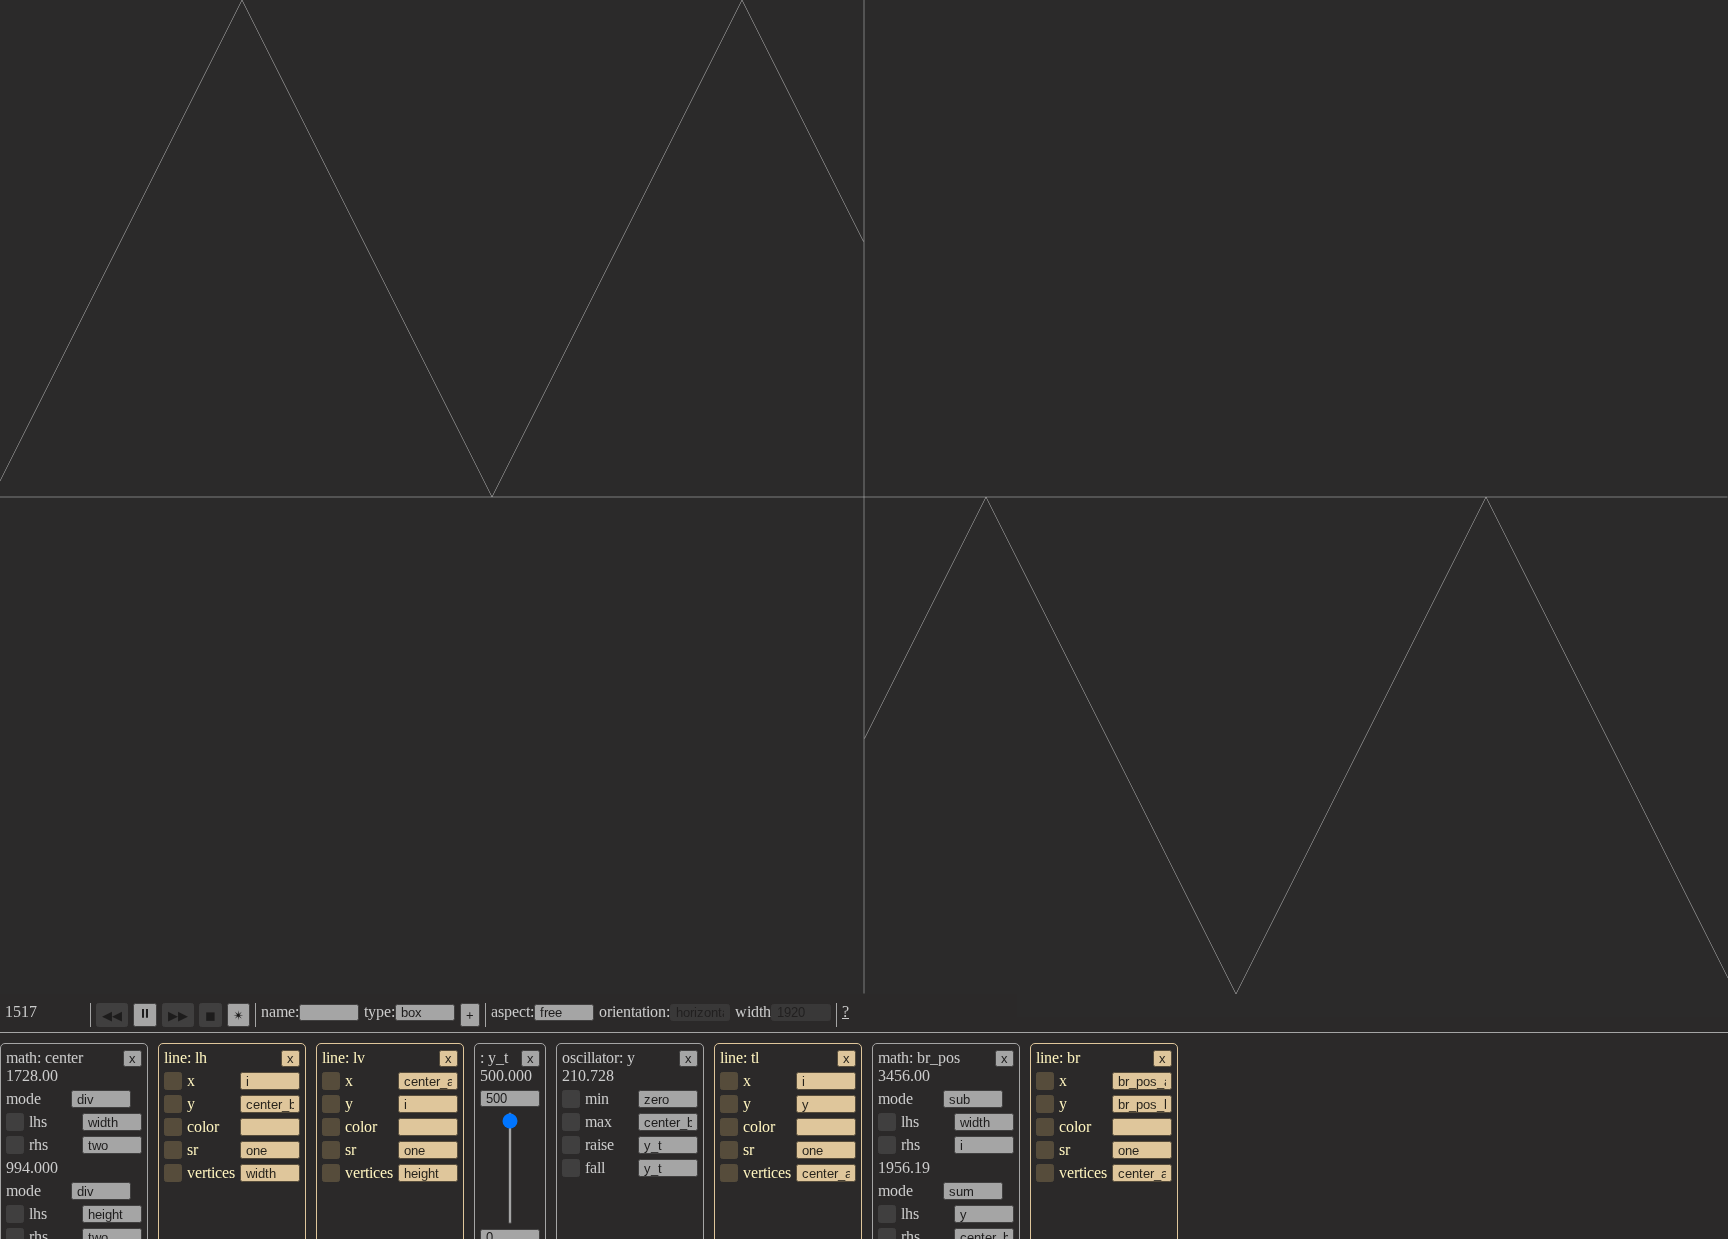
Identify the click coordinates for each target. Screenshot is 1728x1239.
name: (280, 1011)
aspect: (512, 1011)
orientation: (634, 1011)
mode (23, 1098)
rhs (38, 1144)
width (753, 1011)
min (597, 1098)
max (598, 1121)
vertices (211, 1172)
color (203, 1126)
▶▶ (178, 1015)
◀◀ (112, 1015)
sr (192, 1149)
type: (379, 1011)
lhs (38, 1121)
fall (595, 1167)
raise (599, 1144)
